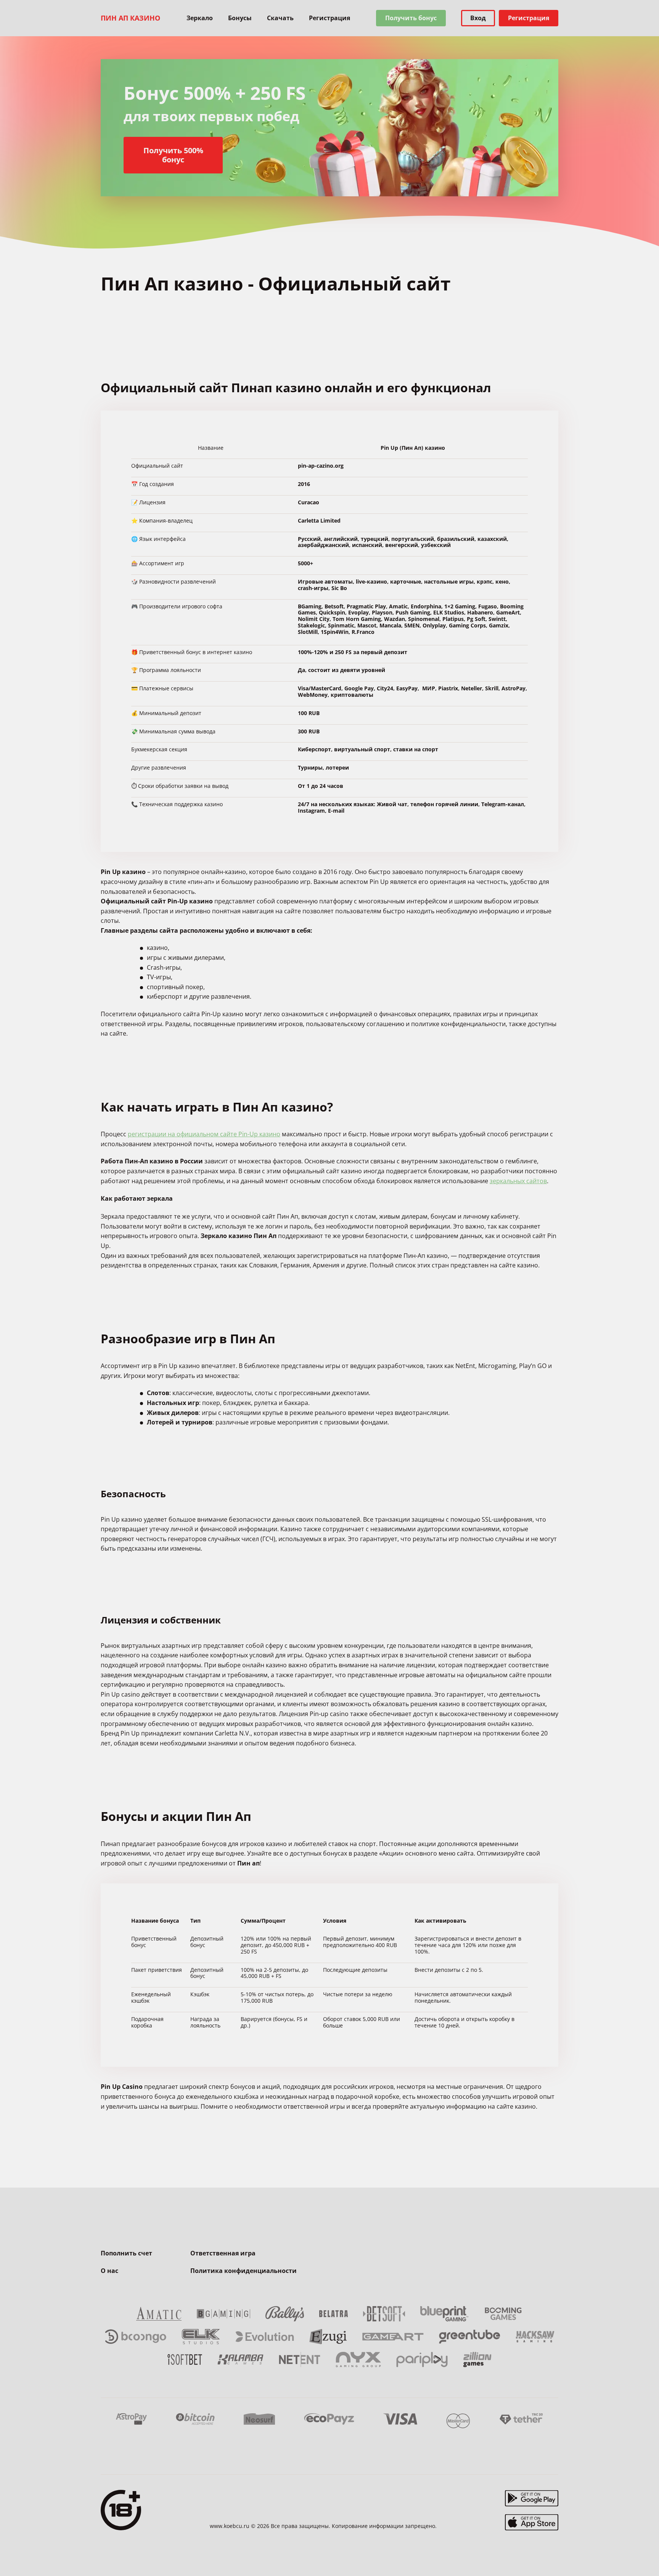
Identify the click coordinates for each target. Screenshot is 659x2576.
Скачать (280, 18)
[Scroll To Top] (574, 2553)
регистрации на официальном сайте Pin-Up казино (204, 1134)
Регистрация (329, 18)
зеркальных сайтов (518, 1181)
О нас (109, 2271)
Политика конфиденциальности (244, 2271)
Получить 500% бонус (173, 155)
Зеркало (200, 18)
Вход (478, 18)
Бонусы (240, 18)
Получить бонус (411, 18)
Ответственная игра (223, 2253)
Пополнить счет (126, 2253)
